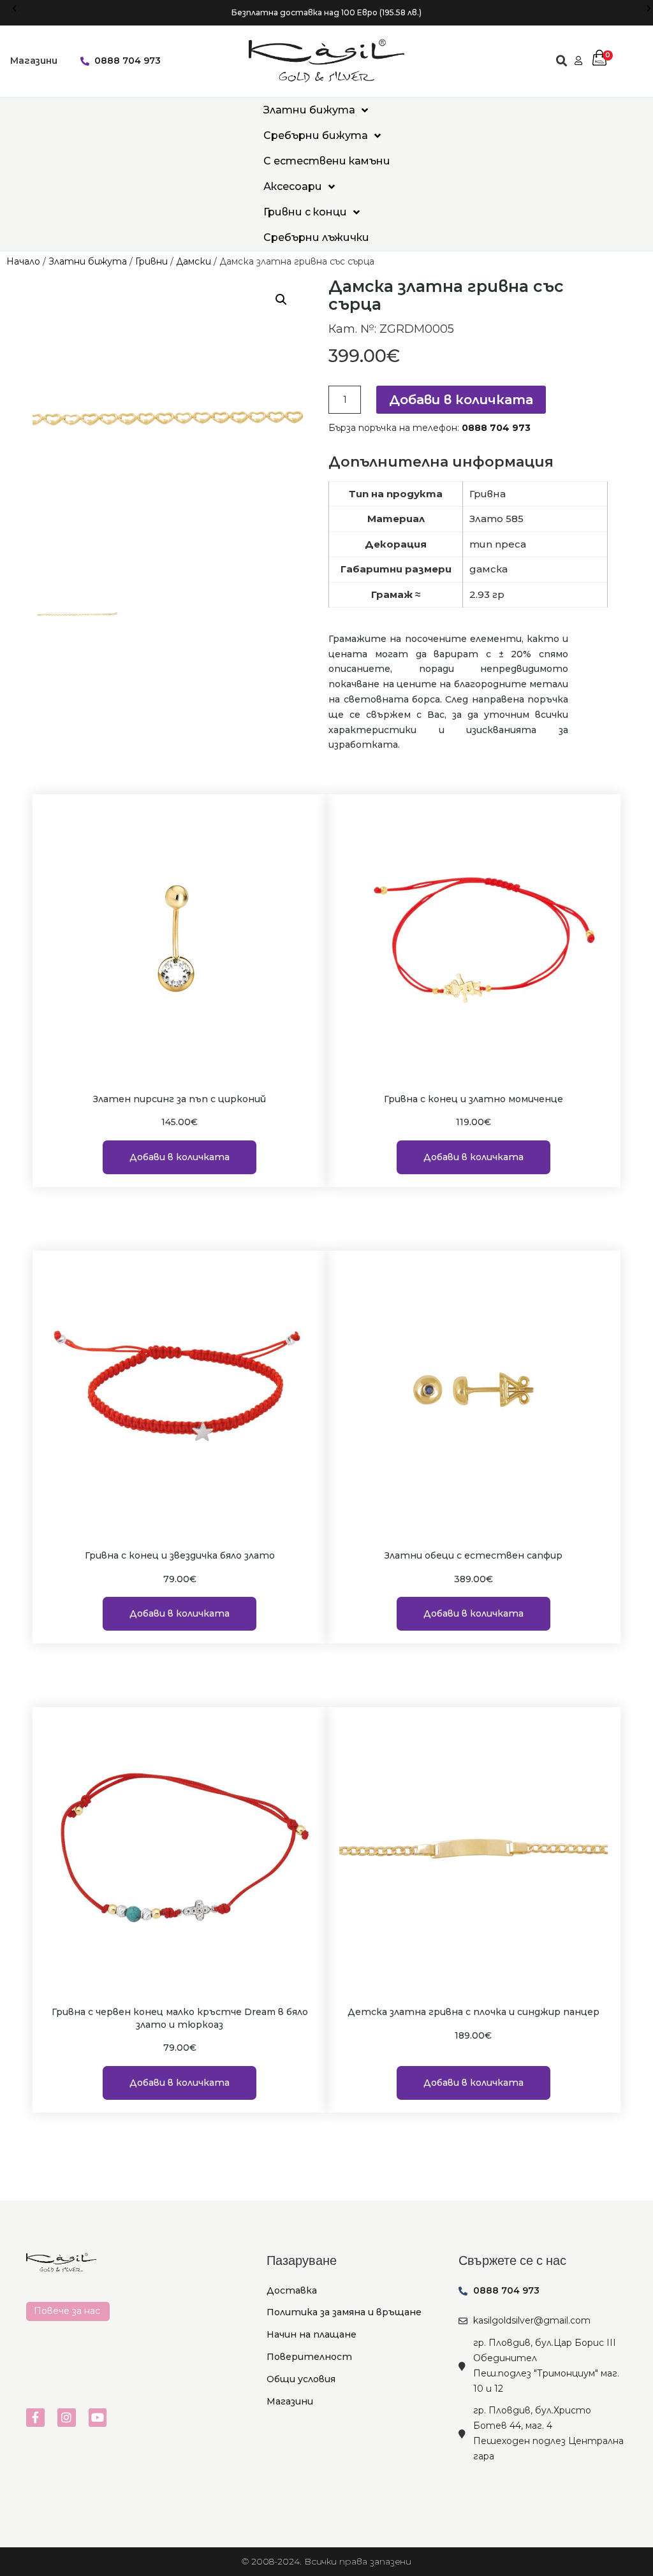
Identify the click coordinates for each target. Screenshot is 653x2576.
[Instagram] (67, 2418)
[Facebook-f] (35, 2418)
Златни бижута (88, 261)
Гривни (151, 261)
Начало (23, 261)
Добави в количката (461, 400)
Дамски (194, 261)
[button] (14, 9)
